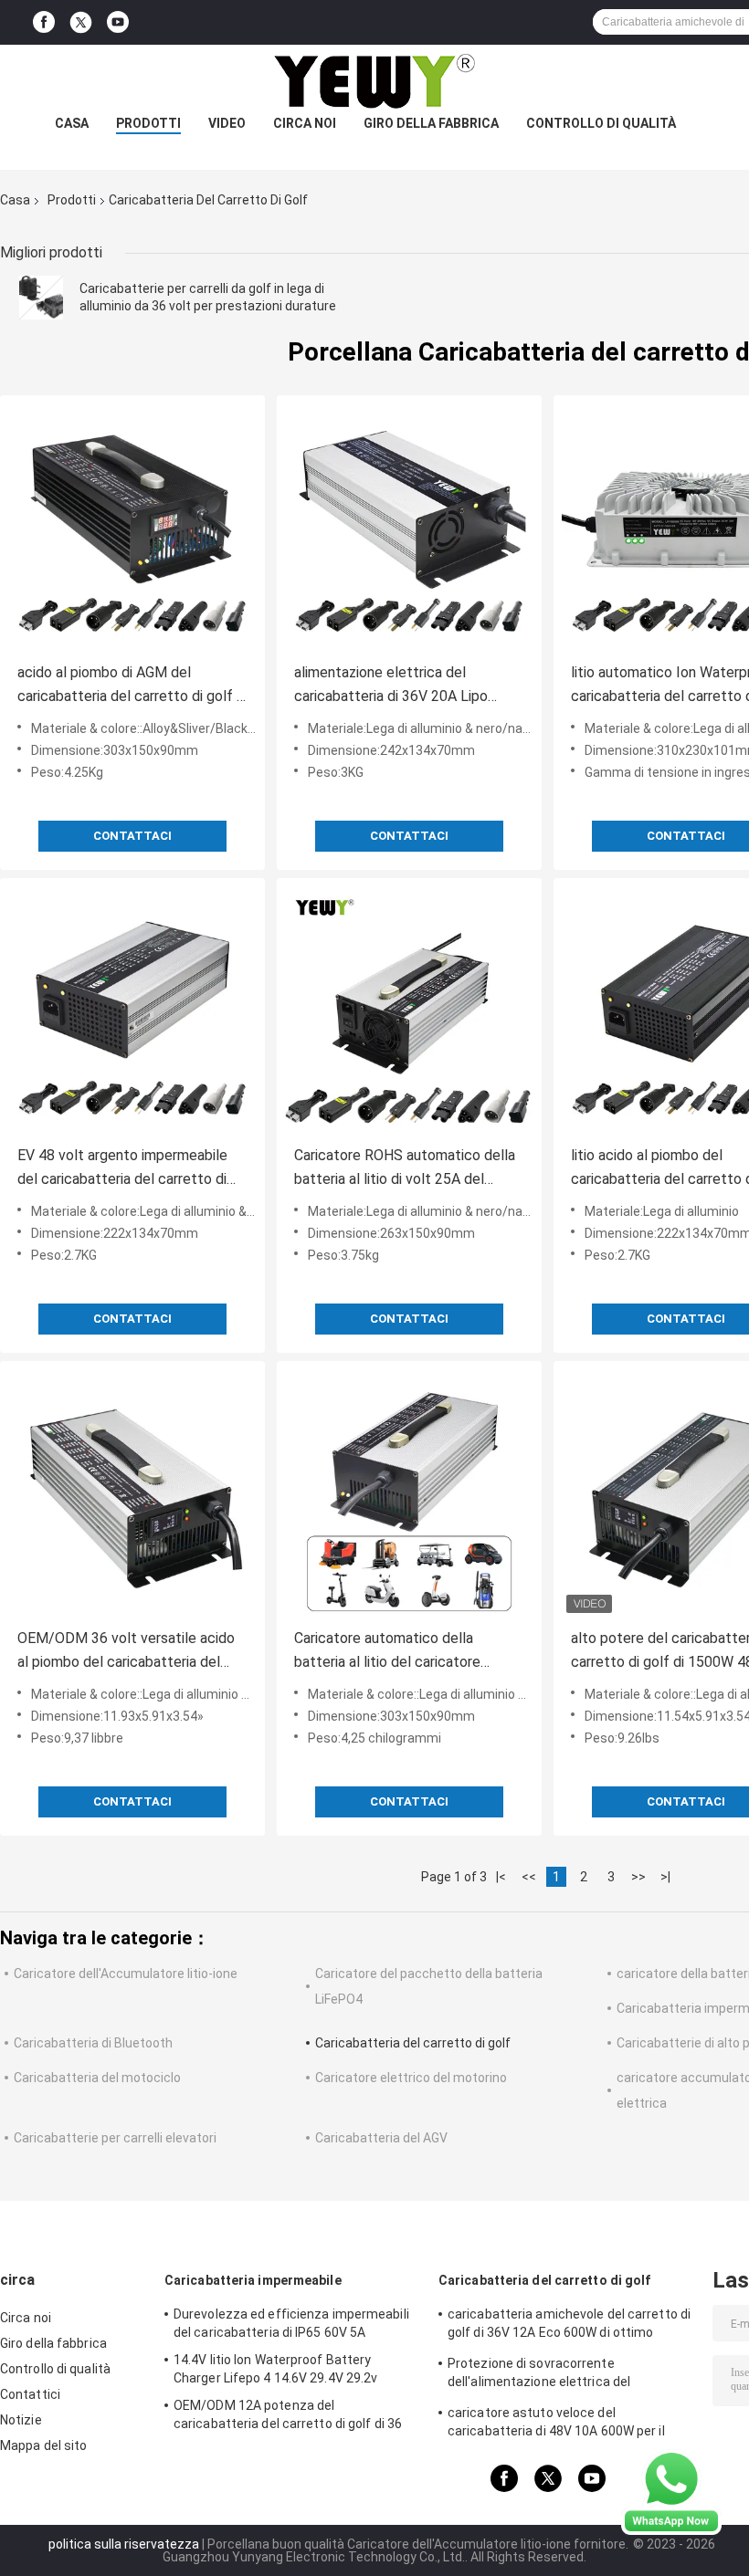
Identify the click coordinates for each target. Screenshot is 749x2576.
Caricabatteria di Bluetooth (93, 2043)
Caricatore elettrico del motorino (411, 2078)
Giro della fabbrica (431, 123)
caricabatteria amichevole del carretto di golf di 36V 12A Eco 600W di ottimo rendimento (569, 2326)
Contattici (30, 2394)
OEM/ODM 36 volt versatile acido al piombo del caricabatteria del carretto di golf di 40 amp (126, 1652)
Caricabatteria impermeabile (253, 2280)
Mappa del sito (43, 2445)
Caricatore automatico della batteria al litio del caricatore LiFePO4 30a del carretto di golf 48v (399, 1652)
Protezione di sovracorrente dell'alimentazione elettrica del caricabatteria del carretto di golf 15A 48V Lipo (559, 2375)
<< (529, 1877)
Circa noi (305, 123)
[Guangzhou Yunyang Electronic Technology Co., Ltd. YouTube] (118, 22)
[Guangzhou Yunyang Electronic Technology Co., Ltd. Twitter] (81, 23)
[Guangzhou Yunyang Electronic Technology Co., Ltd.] (374, 81)
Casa (72, 123)
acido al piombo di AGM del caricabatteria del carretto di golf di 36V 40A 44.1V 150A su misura (132, 686)
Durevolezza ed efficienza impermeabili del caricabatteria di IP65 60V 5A (291, 2323)
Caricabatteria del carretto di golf (413, 2043)
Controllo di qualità (601, 123)
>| (665, 1877)
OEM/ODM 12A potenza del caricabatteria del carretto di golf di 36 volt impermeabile (288, 2417)
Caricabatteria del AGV (381, 2138)
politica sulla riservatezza (124, 2544)
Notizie (21, 2420)
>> (638, 1877)
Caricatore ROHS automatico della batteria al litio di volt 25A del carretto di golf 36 (405, 1169)
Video (227, 123)
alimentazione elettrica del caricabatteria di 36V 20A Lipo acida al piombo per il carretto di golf (397, 686)
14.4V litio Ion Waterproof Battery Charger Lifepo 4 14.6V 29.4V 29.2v (275, 2369)
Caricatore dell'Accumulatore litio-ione (126, 1974)
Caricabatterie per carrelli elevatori (115, 2138)
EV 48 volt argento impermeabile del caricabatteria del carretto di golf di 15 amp (122, 1169)
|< (501, 1877)
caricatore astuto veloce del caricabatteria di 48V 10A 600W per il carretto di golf (556, 2424)
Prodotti (148, 123)
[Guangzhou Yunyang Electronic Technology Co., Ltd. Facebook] (44, 22)
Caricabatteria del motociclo (97, 2078)
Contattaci (132, 836)
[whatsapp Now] (671, 2491)
